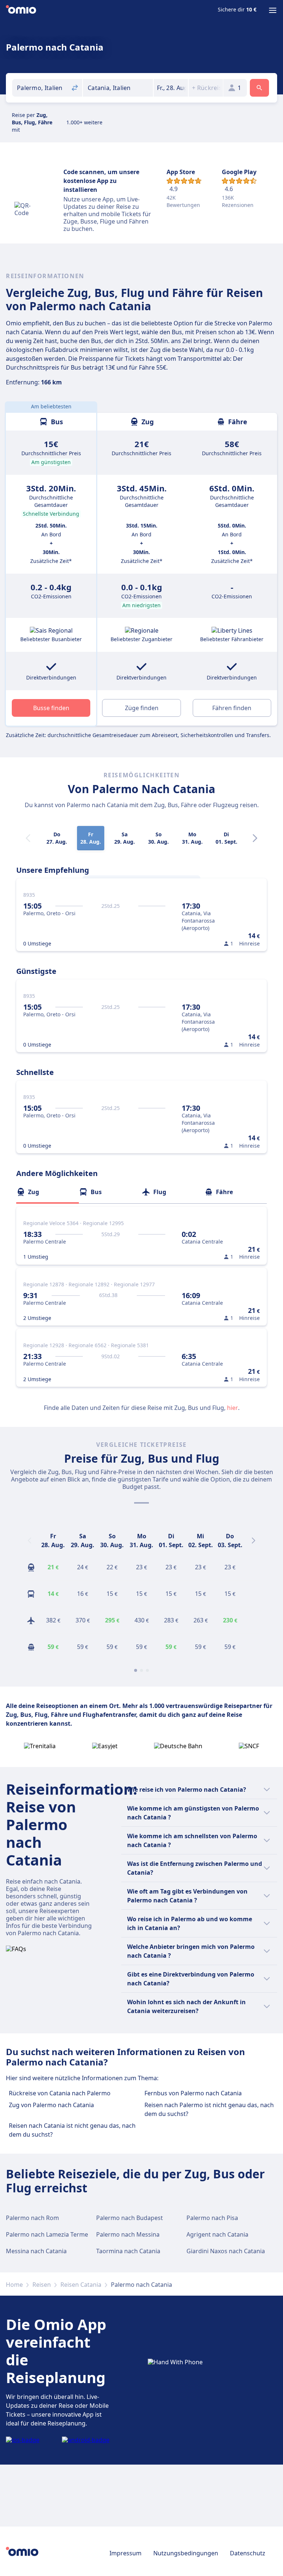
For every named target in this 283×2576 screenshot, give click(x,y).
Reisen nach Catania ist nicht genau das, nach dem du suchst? (72, 2130)
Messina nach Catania (36, 2251)
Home (14, 2285)
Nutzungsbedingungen (186, 2553)
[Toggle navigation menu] (273, 10)
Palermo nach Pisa (212, 2218)
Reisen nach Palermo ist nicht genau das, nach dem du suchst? (209, 2109)
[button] (171, 88)
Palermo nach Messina (128, 2234)
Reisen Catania (81, 2285)
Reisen (42, 2285)
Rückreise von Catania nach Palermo (60, 2093)
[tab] (48, 1192)
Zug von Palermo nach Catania (51, 2105)
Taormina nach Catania (128, 2251)
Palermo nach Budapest (130, 2218)
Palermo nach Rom (32, 2218)
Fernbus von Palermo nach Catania (193, 2093)
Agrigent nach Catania (217, 2234)
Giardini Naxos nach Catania (226, 2251)
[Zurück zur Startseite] (21, 10)
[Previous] (29, 1541)
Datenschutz (248, 2553)
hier (233, 1408)
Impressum (125, 2553)
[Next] (255, 838)
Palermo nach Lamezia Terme (47, 2234)
